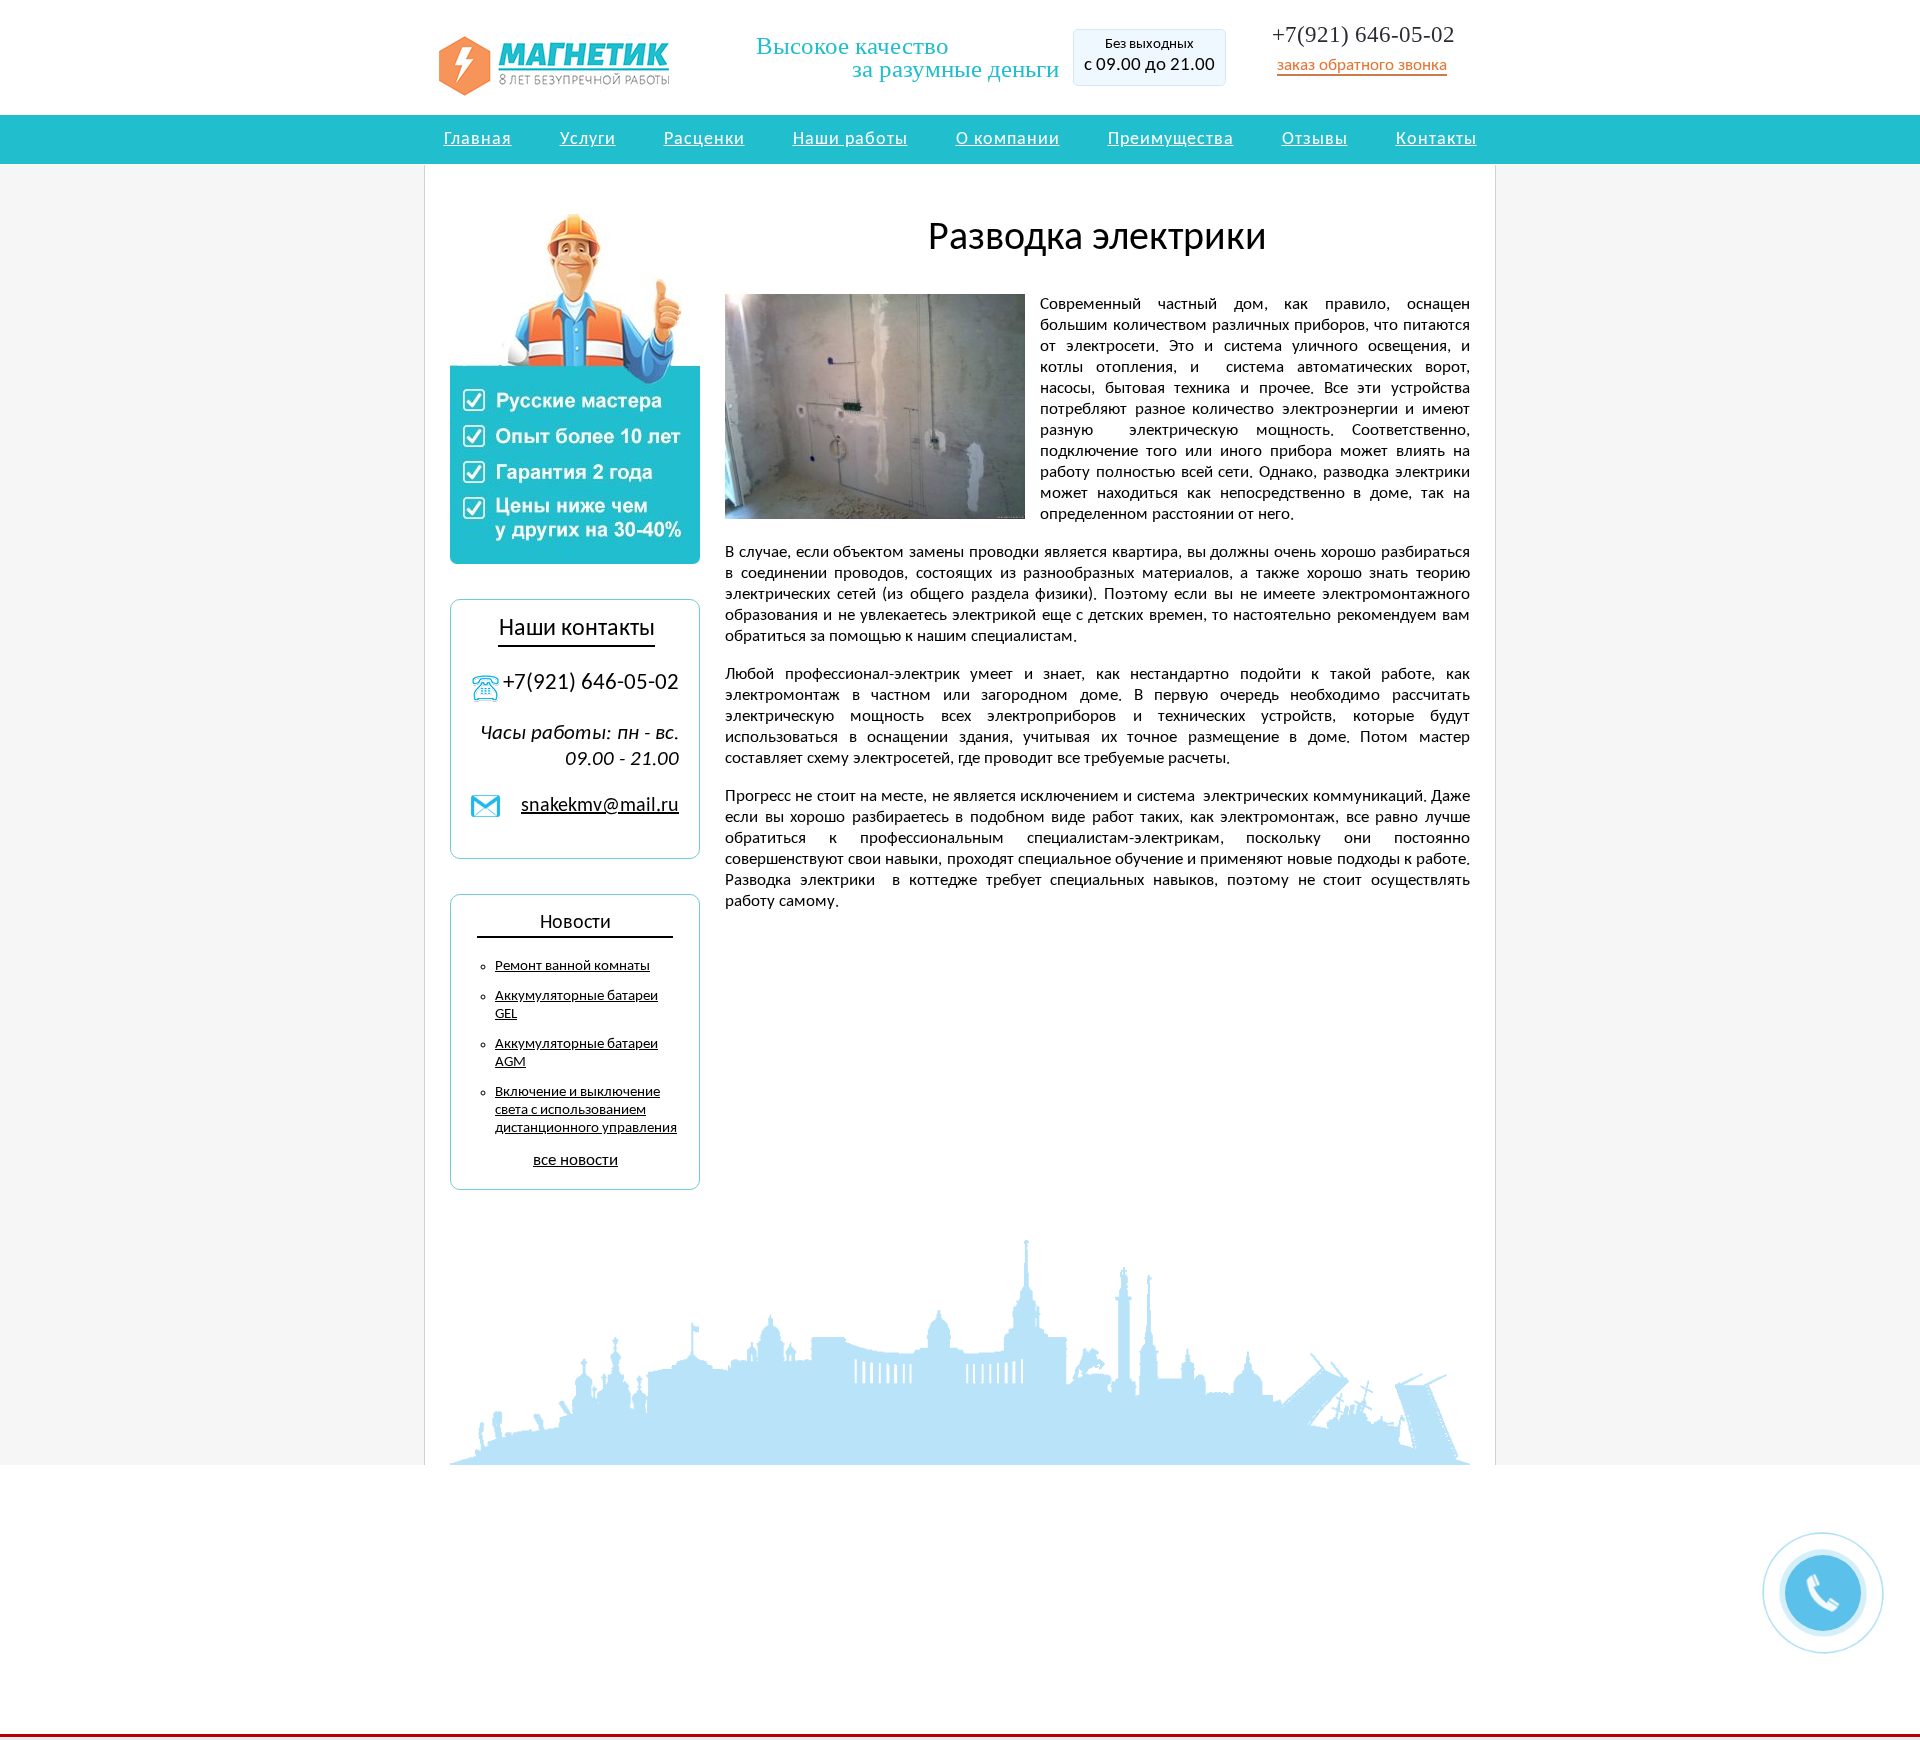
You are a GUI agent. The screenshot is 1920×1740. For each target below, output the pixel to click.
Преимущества (1171, 139)
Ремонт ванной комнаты (572, 966)
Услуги (588, 139)
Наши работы (850, 139)
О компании (1008, 139)
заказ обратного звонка (1362, 65)
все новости (575, 1160)
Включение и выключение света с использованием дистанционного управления (586, 1110)
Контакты (1436, 139)
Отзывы (1315, 139)
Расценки (704, 139)
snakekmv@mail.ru (600, 806)
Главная (478, 139)
